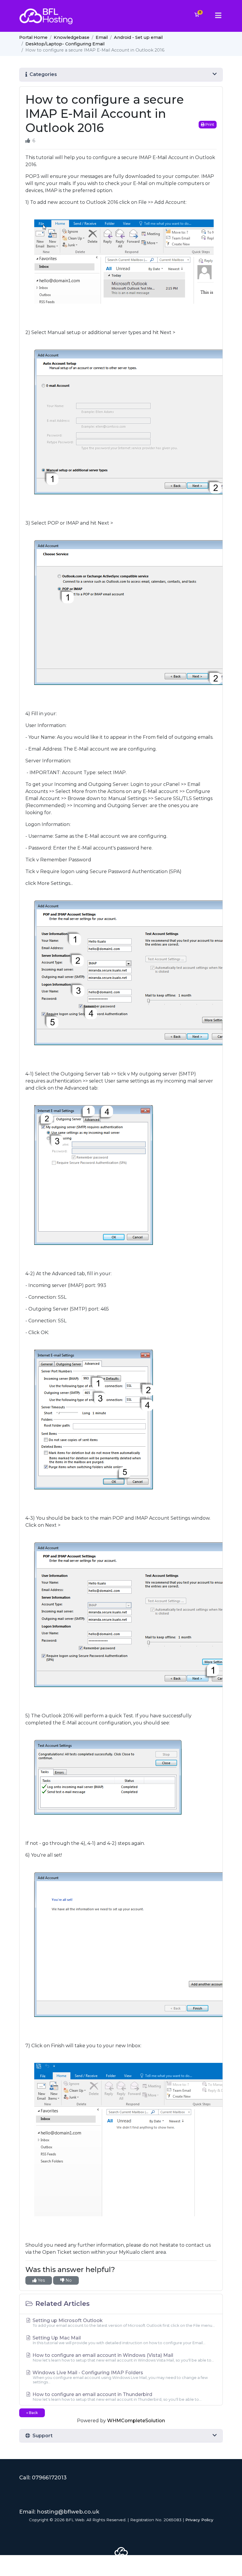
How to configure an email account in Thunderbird (116, 2397)
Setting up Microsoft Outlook (123, 2323)
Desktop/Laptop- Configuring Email (65, 44)
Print (209, 124)
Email (102, 37)
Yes (41, 2280)
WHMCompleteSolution (136, 2421)
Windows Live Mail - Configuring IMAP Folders (120, 2377)
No (68, 2280)
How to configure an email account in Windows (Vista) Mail (123, 2357)
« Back (32, 2413)
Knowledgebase (72, 37)
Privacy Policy (199, 2520)
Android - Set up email (138, 37)
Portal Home (33, 37)
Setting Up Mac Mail (118, 2340)
